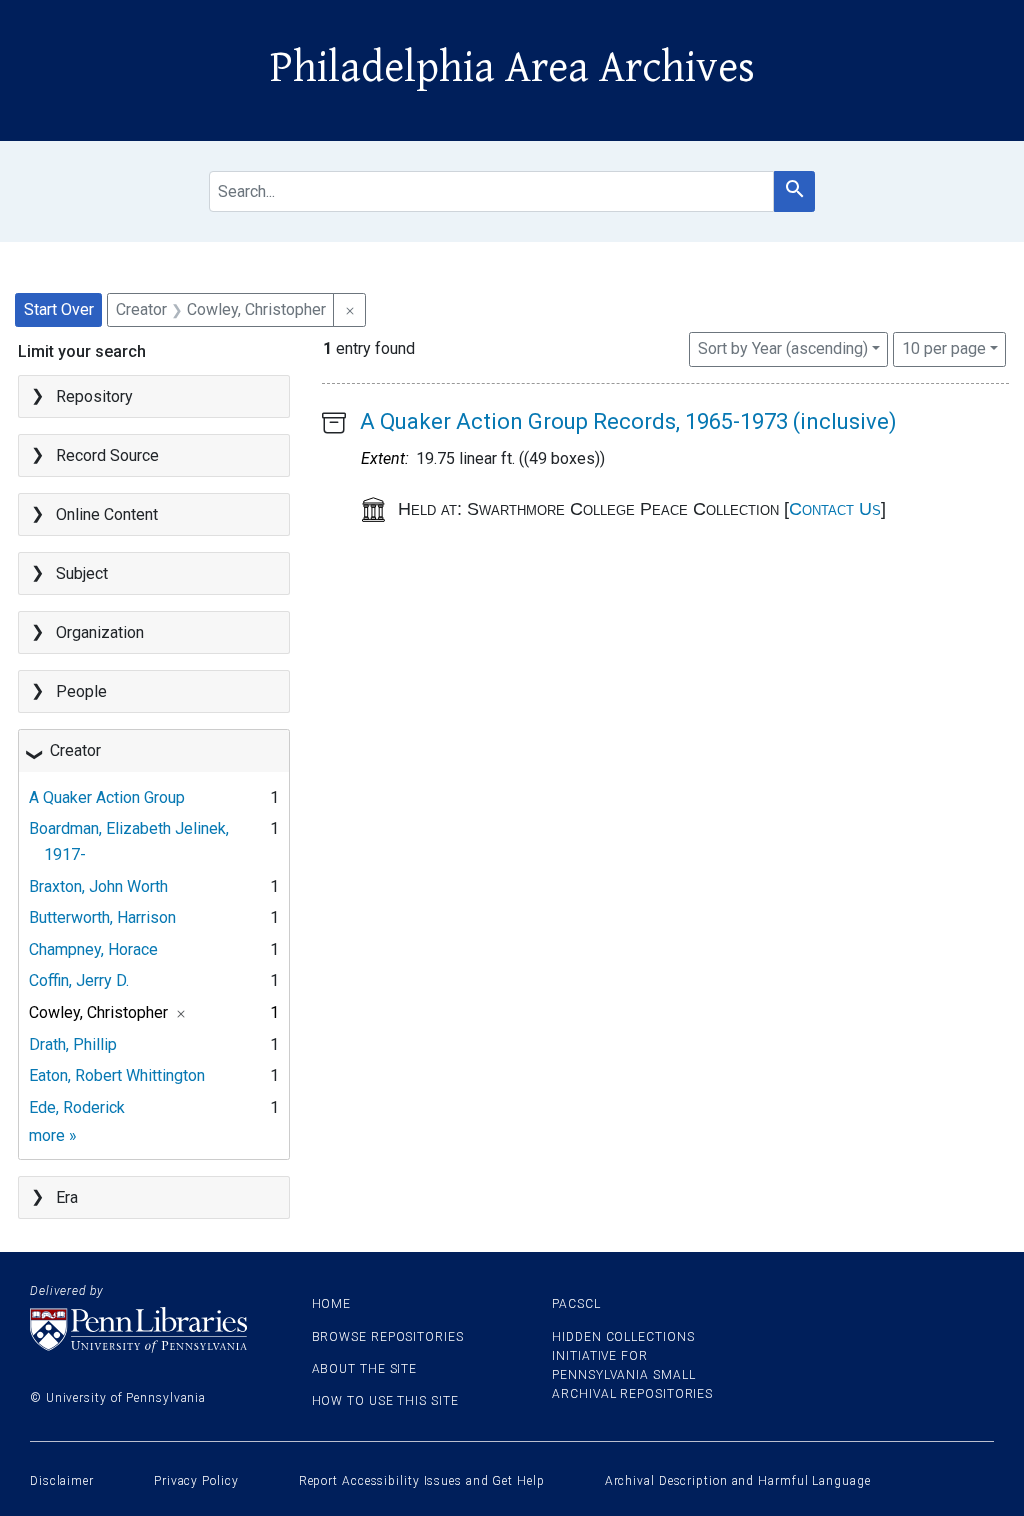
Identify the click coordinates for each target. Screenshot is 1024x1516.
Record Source (107, 455)
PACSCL (576, 1304)
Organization (100, 632)
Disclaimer (62, 1481)
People (81, 691)
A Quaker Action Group (107, 797)
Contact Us (835, 509)
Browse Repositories (388, 1337)
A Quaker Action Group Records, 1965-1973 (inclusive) (628, 421)
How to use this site (385, 1401)
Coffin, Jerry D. (79, 980)
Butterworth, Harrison (102, 917)
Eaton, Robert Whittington (117, 1075)
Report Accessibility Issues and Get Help (422, 1481)
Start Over (59, 309)
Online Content (107, 514)
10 (944, 348)
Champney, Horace (93, 949)
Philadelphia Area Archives (512, 68)
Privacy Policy (196, 1481)
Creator (75, 750)
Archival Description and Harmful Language (738, 1481)
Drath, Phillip (73, 1044)
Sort (783, 348)
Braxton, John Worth (98, 886)
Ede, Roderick (77, 1107)
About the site (365, 1369)
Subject (82, 573)
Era (67, 1197)
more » (53, 1135)
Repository (94, 396)
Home (332, 1304)
